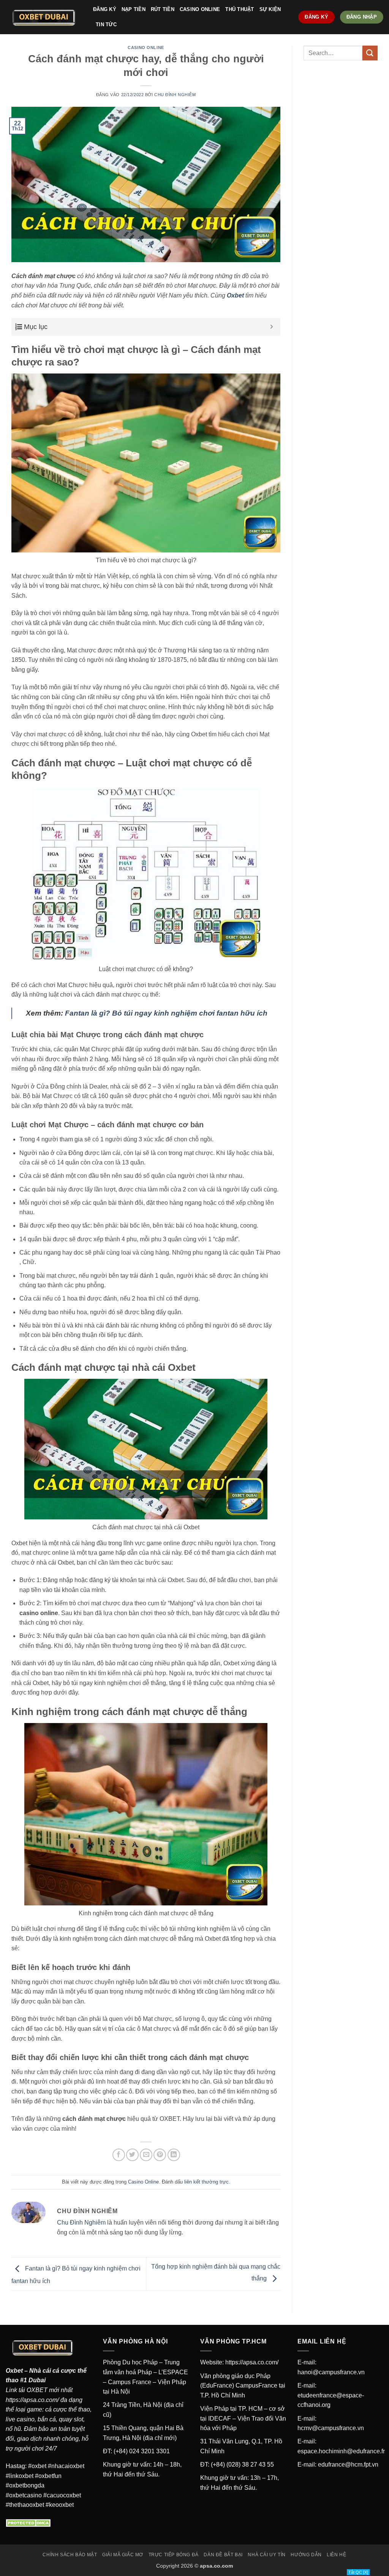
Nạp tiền (134, 9)
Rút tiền (163, 9)
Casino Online (200, 9)
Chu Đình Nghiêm (175, 95)
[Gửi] (370, 53)
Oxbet (14, 2371)
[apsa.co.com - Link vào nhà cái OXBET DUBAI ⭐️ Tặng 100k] (44, 17)
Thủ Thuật (240, 9)
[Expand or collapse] (272, 327)
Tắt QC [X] (358, 2572)
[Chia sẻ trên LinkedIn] (174, 2155)
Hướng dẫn (306, 2555)
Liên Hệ (336, 2555)
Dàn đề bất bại (223, 2555)
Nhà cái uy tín (267, 2555)
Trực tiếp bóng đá (174, 2555)
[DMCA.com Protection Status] (29, 2523)
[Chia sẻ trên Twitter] (132, 2155)
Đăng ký (105, 9)
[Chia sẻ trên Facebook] (119, 2155)
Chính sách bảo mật (70, 2555)
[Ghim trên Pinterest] (160, 2155)
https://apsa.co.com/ (32, 2400)
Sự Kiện (270, 9)
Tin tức (106, 25)
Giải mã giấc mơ (123, 2555)
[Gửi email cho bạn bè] (146, 2155)
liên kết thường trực (206, 2182)
